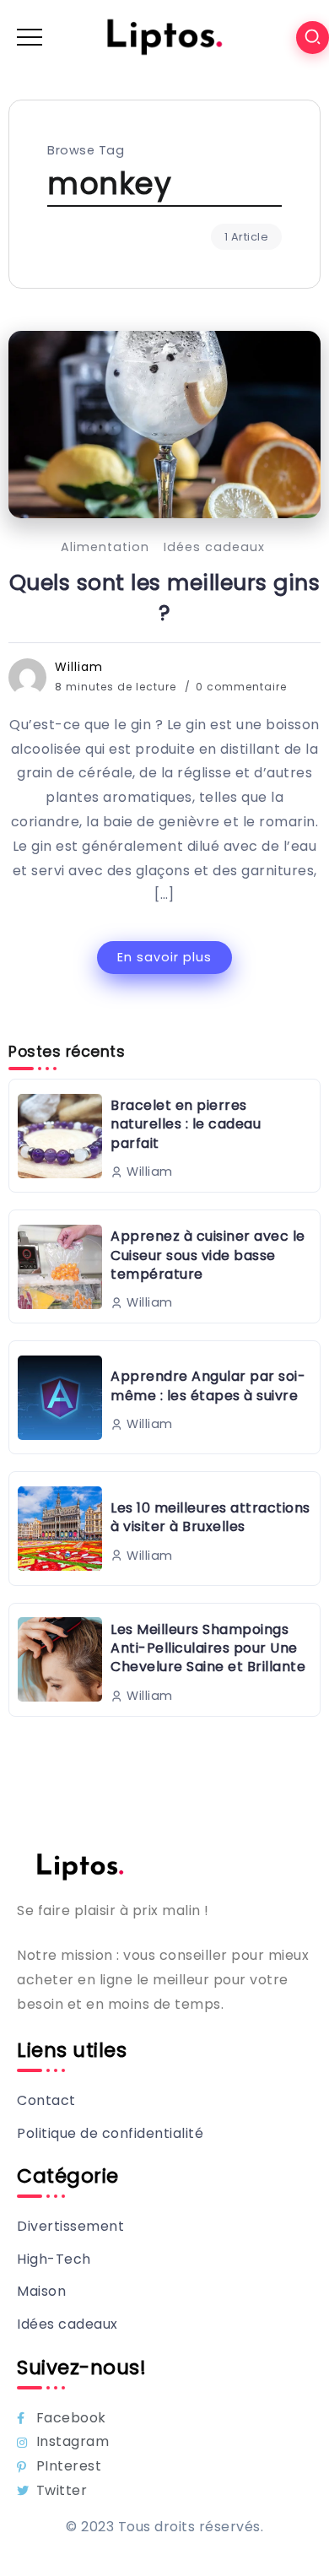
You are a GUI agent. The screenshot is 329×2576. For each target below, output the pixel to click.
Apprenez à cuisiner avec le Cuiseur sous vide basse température (208, 1255)
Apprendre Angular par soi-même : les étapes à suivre (208, 1385)
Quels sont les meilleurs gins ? (165, 598)
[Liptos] (164, 37)
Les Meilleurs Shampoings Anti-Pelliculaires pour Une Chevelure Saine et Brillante (208, 1648)
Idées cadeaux (214, 547)
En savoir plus (164, 957)
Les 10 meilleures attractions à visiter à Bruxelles (210, 1517)
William (79, 667)
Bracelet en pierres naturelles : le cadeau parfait (186, 1124)
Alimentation (105, 547)
